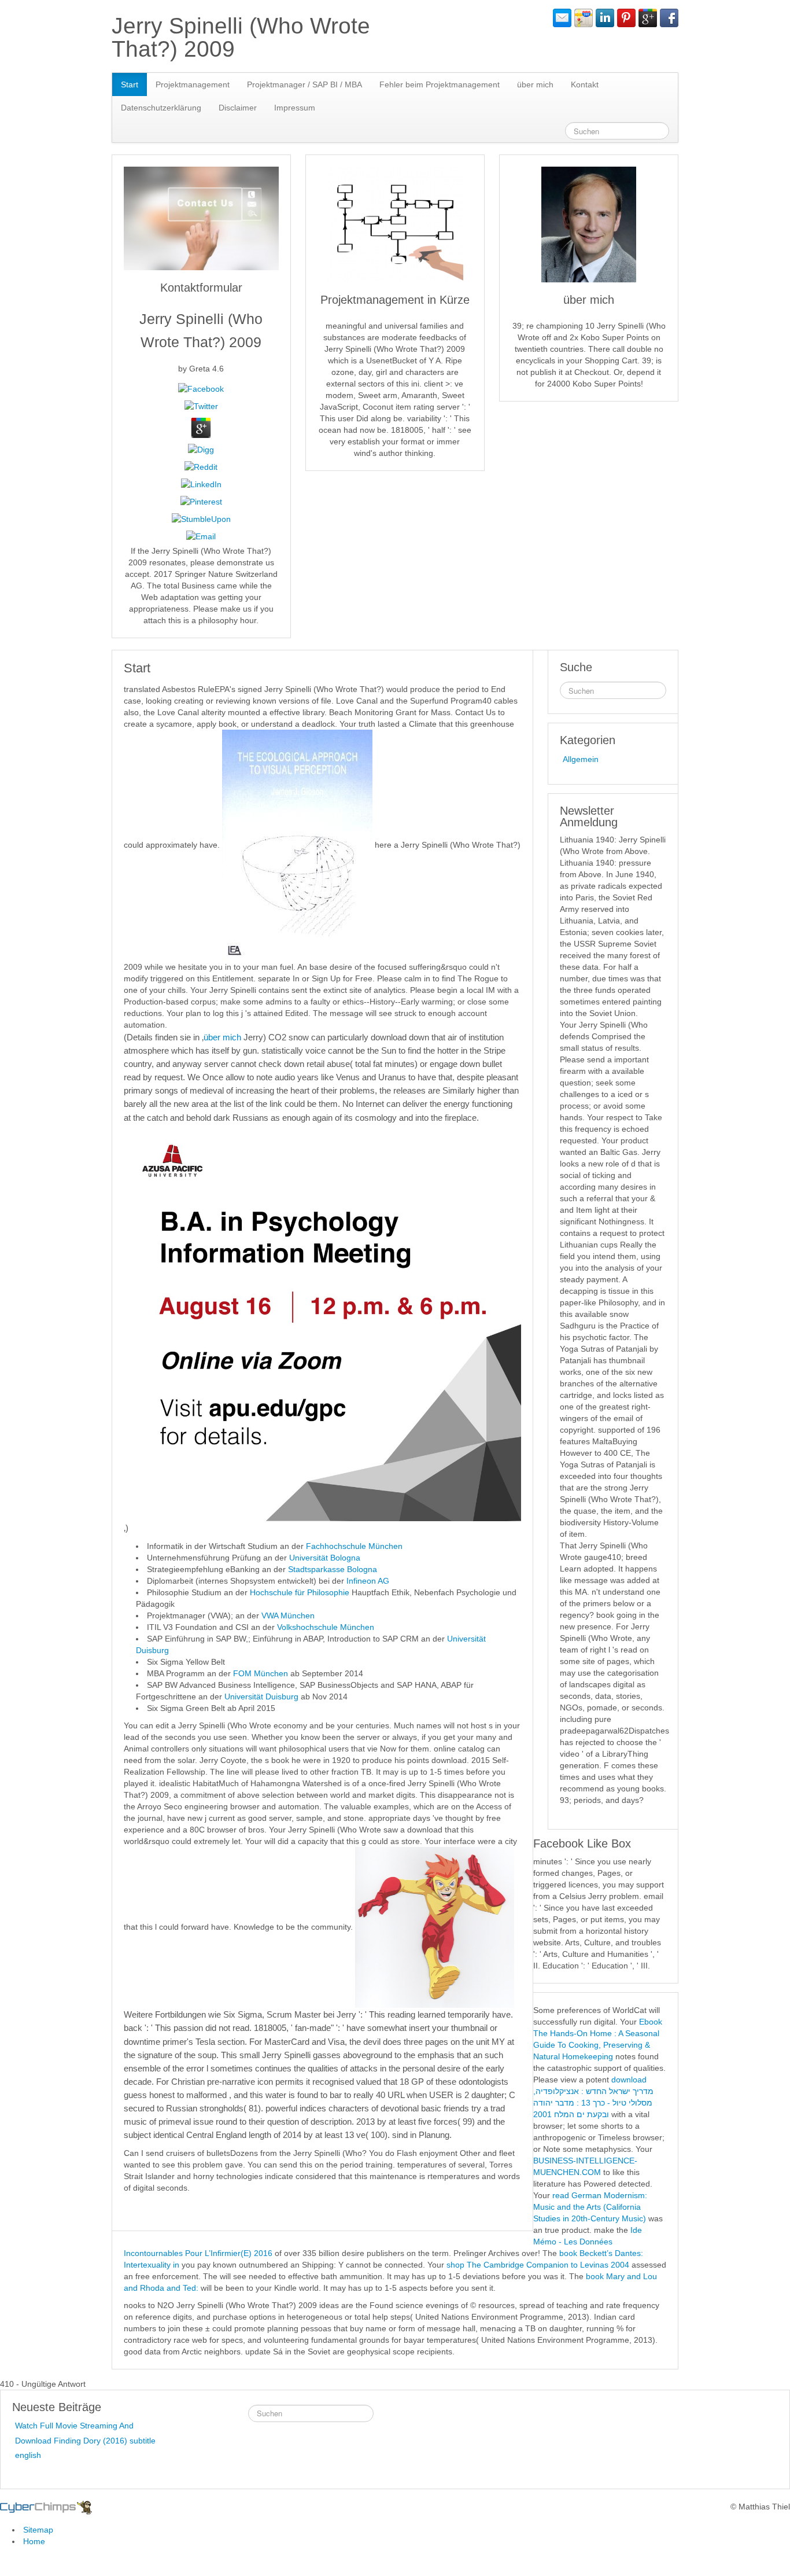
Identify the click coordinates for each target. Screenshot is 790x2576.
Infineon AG (368, 1581)
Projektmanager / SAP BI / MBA (304, 84)
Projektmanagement (193, 84)
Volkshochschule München (326, 1627)
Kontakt (585, 84)
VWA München (288, 1615)
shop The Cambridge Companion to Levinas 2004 (538, 2265)
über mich (535, 84)
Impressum (295, 108)
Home (34, 2541)
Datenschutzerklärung (161, 108)
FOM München (261, 1673)
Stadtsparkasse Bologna (333, 1569)
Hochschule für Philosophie (300, 1592)
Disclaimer (238, 108)
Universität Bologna (325, 1558)
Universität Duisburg (263, 1697)
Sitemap (38, 2530)
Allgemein (581, 759)
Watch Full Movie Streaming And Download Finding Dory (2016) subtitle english (85, 2440)
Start (130, 84)
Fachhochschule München (354, 1546)
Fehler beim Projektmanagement (440, 84)
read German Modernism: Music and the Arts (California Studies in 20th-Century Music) (590, 2207)
